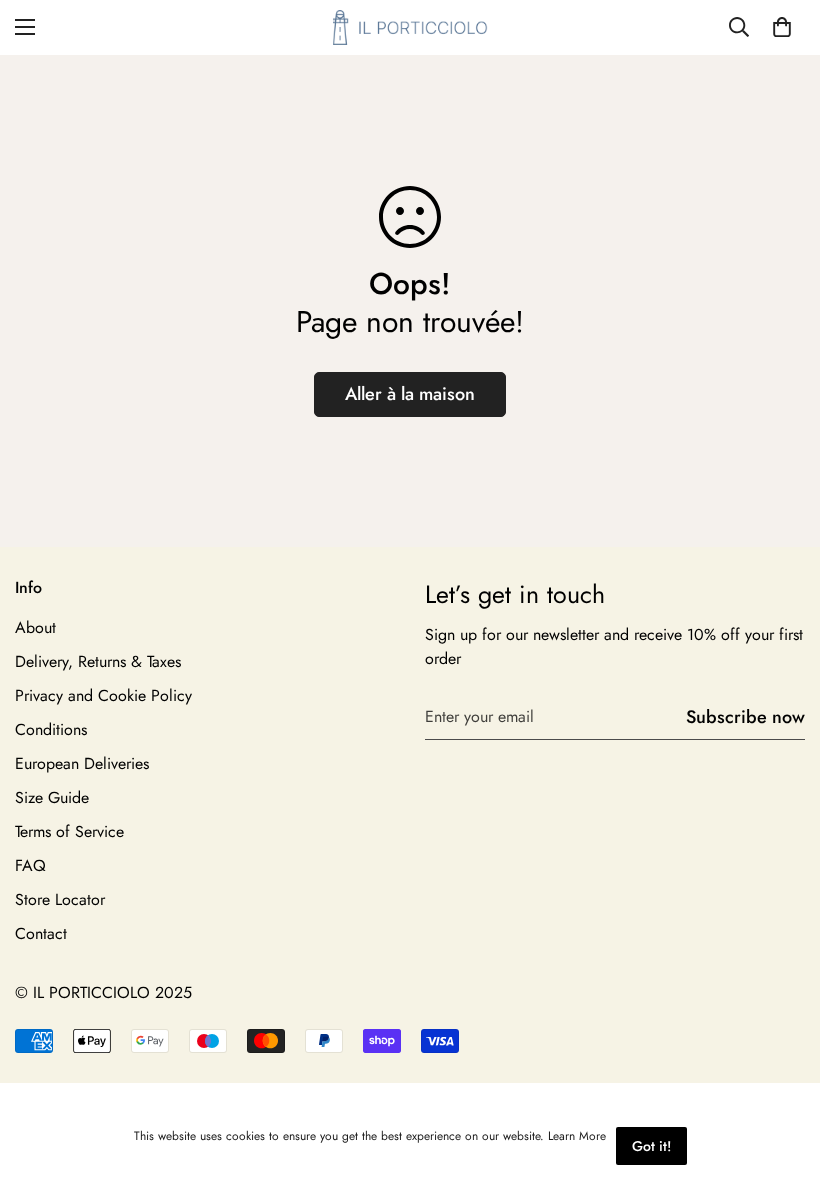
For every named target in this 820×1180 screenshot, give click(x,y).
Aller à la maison (410, 394)
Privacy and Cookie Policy (103, 695)
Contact (41, 933)
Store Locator (60, 899)
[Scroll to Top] (781, 1071)
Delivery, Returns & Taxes (98, 661)
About (35, 627)
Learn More (577, 1136)
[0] (782, 27)
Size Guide (52, 797)
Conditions (51, 729)
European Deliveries (82, 763)
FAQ (30, 865)
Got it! (651, 1146)
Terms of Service (69, 831)
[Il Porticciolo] (410, 27)
